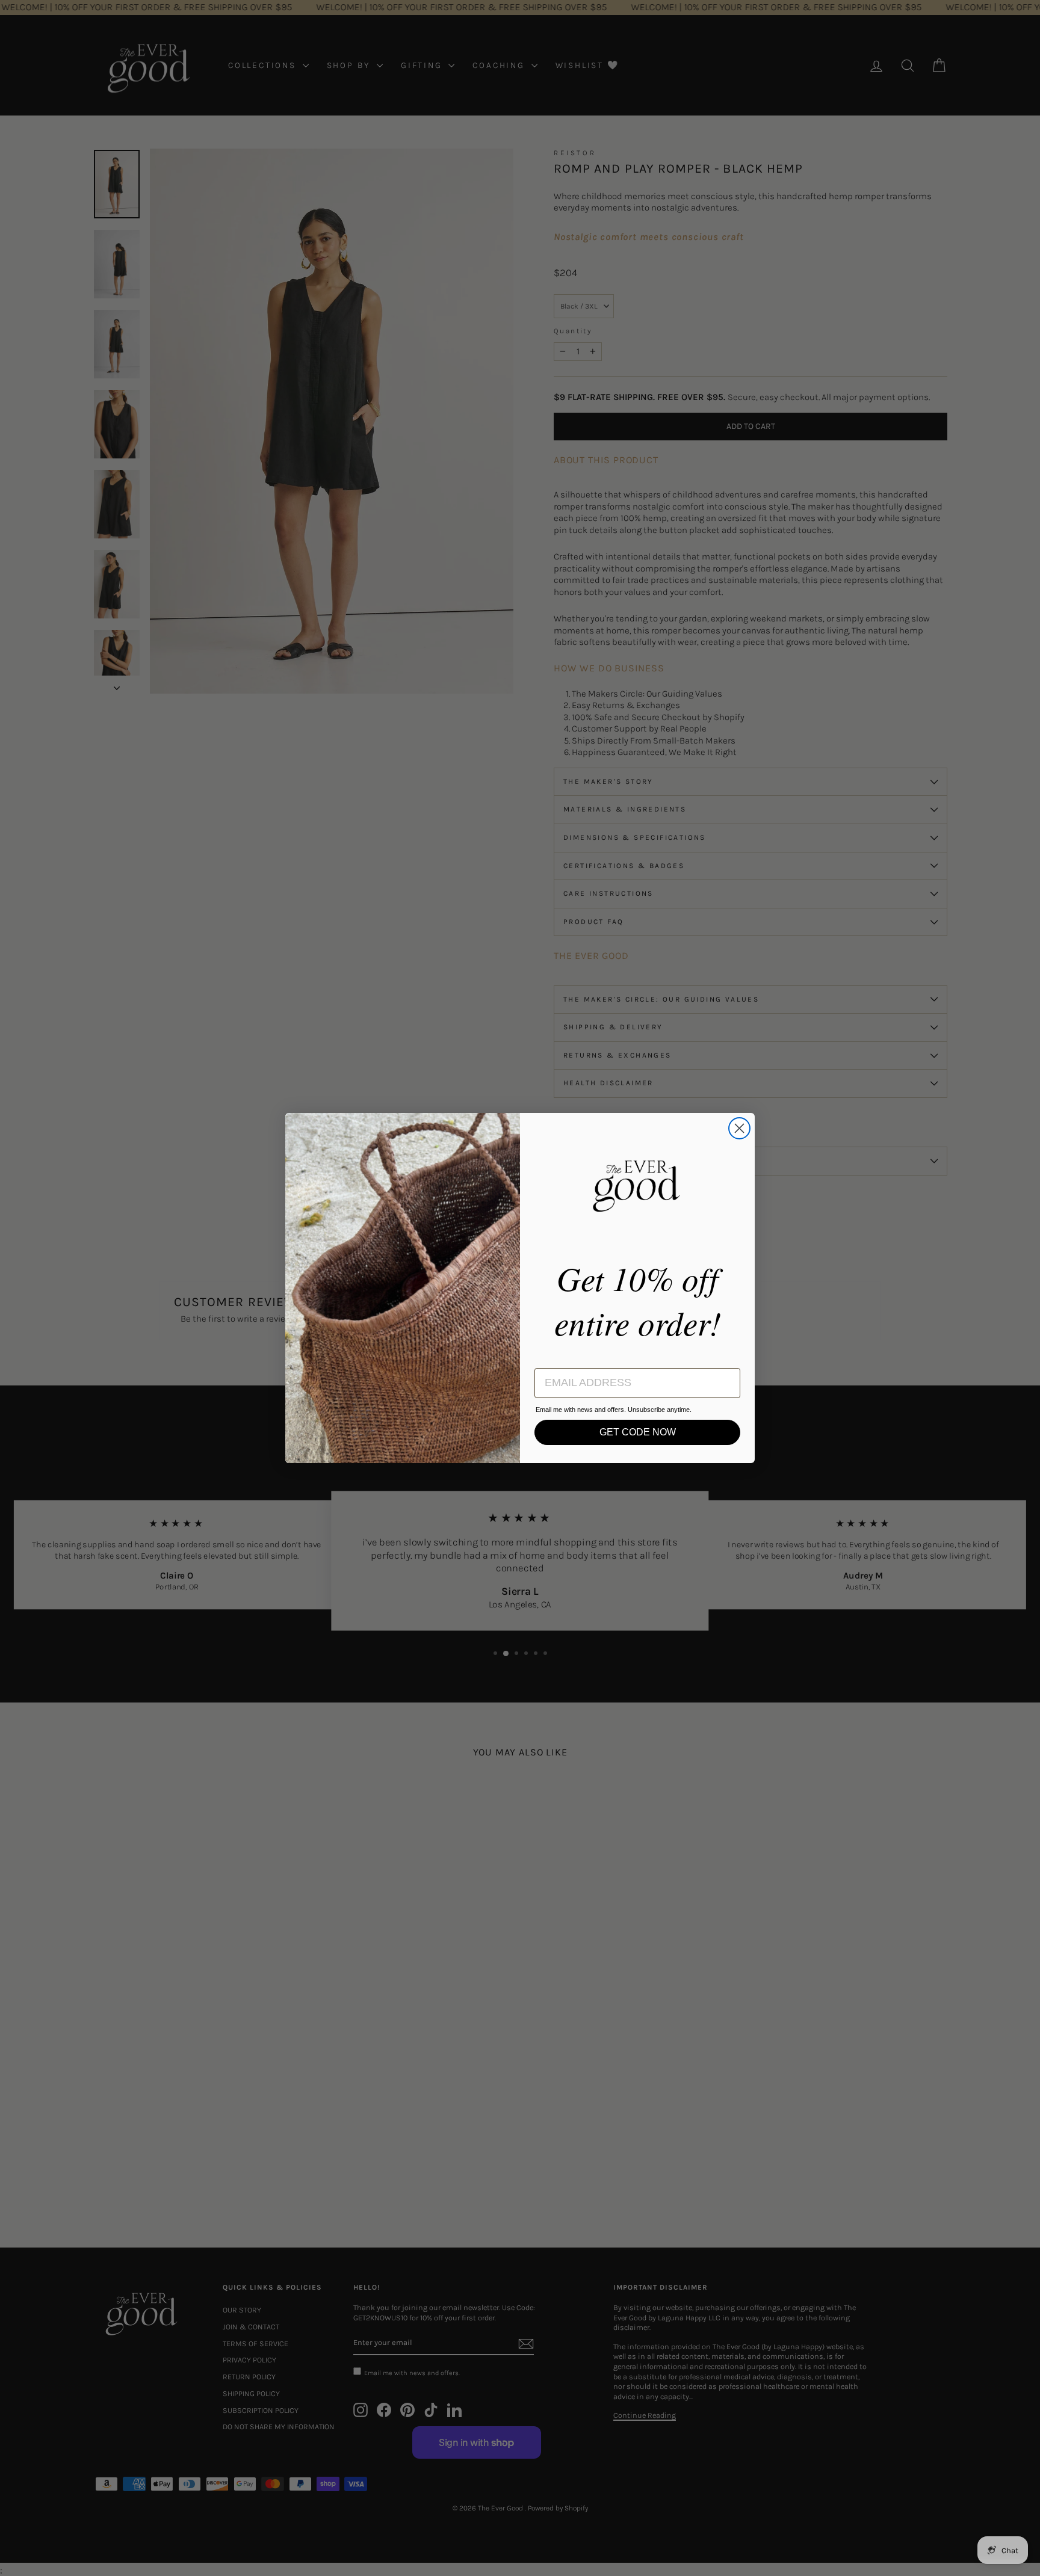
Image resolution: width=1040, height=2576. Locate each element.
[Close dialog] (739, 1128)
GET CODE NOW (638, 1432)
